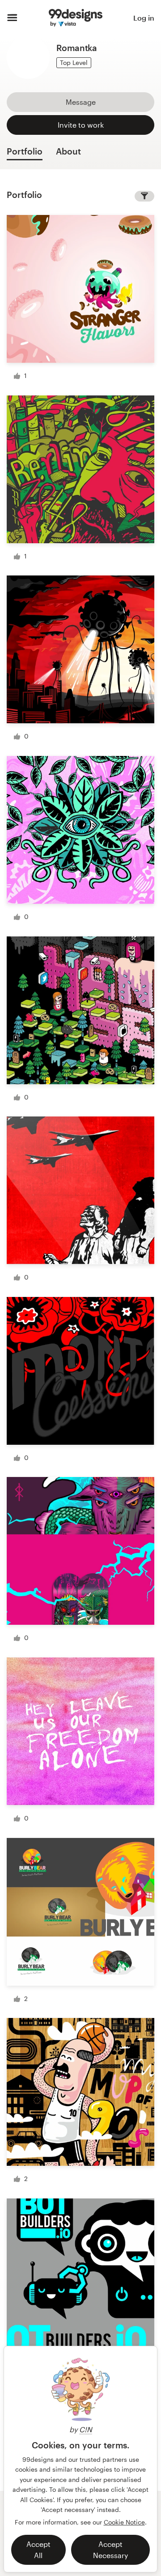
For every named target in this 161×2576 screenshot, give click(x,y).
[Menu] (12, 18)
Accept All (38, 2550)
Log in (144, 18)
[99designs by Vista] (76, 18)
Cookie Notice (124, 2522)
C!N (86, 2429)
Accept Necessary (110, 2550)
